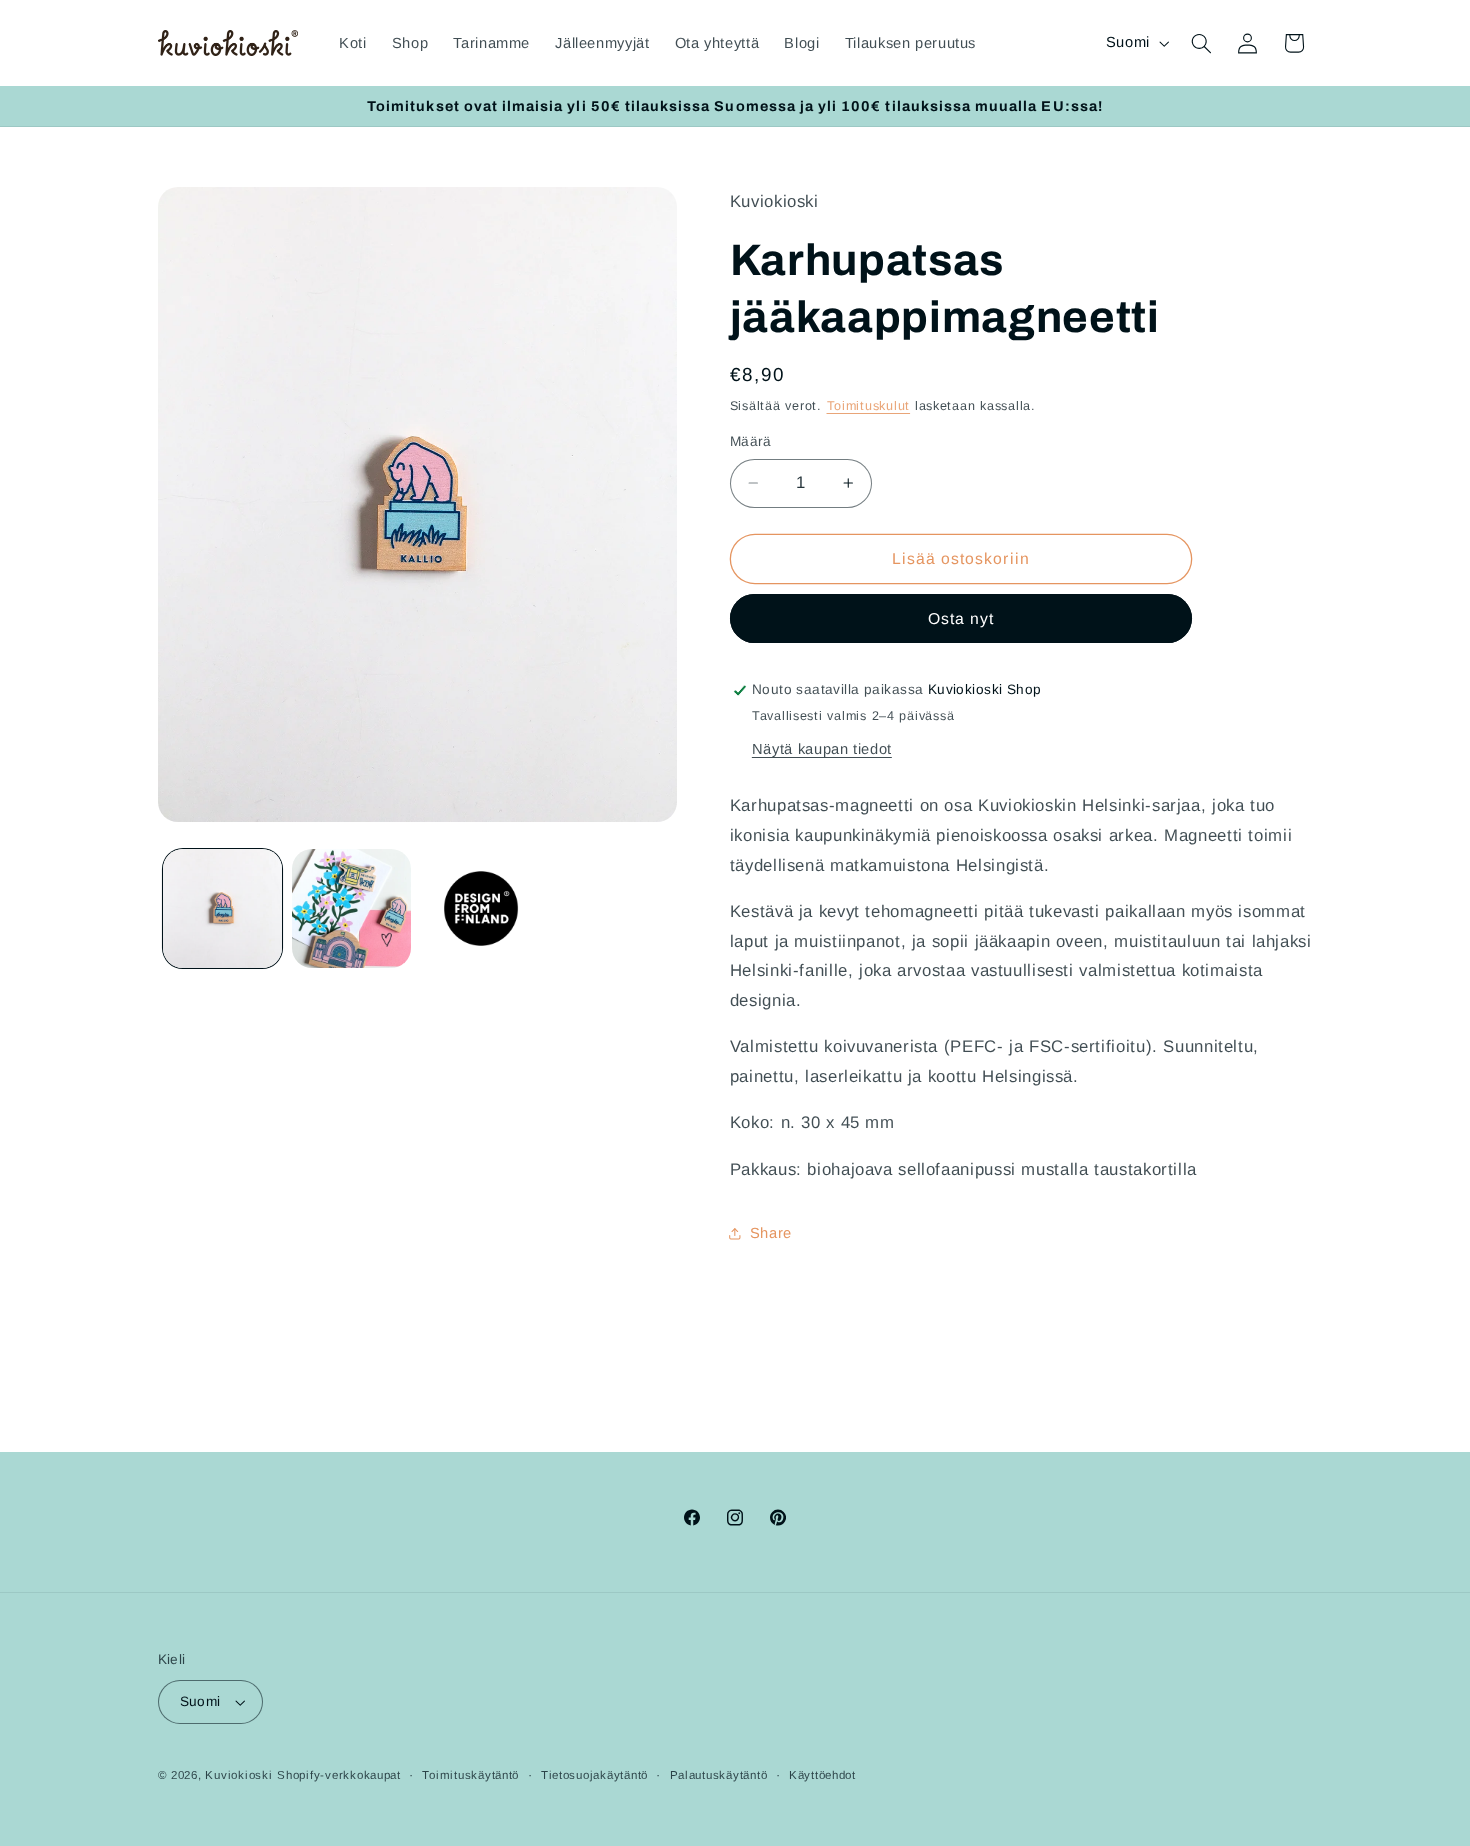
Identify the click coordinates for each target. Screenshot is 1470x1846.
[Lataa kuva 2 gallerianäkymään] (351, 908)
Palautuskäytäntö (719, 1775)
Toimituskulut (869, 406)
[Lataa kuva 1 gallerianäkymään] (222, 908)
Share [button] (771, 1233)
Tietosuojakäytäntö (594, 1775)
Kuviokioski (238, 1775)
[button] (1201, 43)
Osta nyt (961, 618)
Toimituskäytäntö (470, 1775)
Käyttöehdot (822, 1775)
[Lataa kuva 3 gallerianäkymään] (481, 908)
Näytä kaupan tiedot (822, 749)
